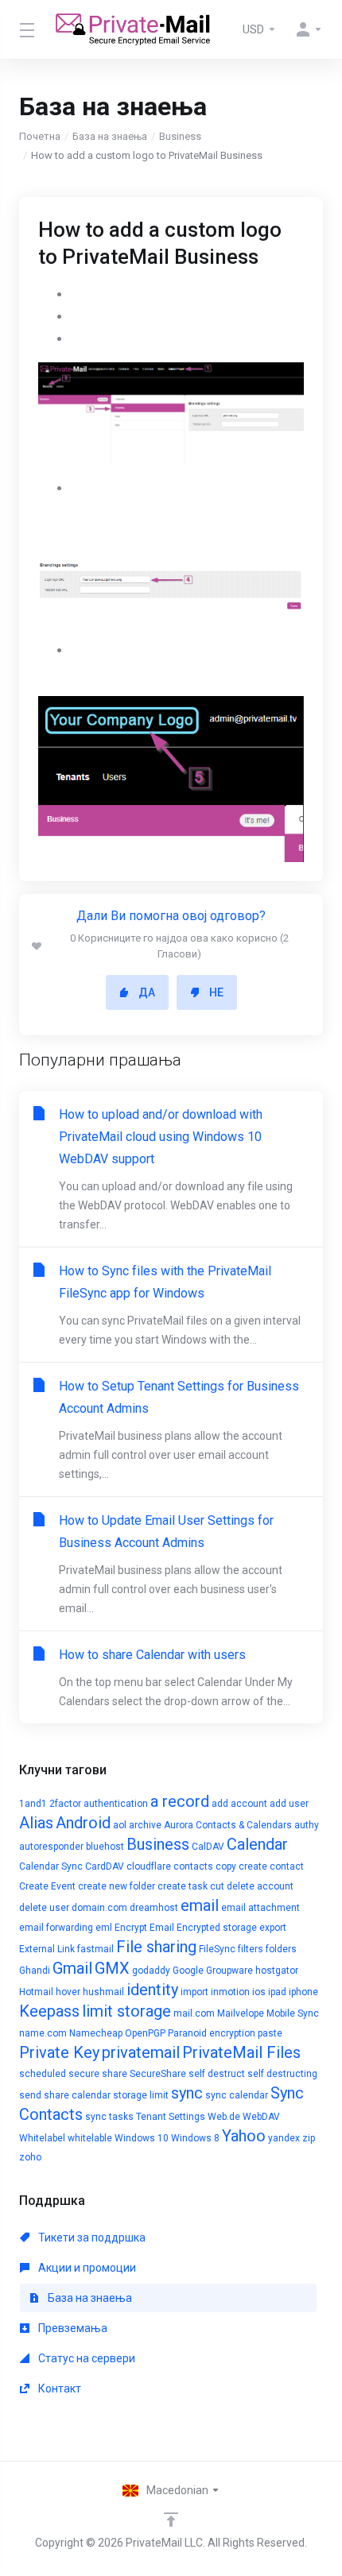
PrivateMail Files (241, 2052)
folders (281, 1949)
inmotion (230, 1992)
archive (145, 1825)
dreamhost (154, 1908)
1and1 (33, 1804)
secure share (98, 2074)
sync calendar (237, 2095)
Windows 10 (142, 2138)
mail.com (194, 2013)
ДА (147, 992)
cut (217, 1886)
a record (180, 1801)
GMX (112, 1968)
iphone (303, 1992)
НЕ (216, 992)
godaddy (151, 1971)
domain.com (99, 1908)
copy (226, 1866)
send (30, 2095)
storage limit (141, 2095)
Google (188, 1971)
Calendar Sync (51, 1866)
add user (289, 1804)
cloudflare (149, 1866)
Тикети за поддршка (91, 2238)
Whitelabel (42, 2138)
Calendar (257, 1844)
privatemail (141, 2052)
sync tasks (109, 2117)
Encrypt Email (144, 1928)
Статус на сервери (85, 2358)
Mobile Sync (293, 2013)
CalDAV (208, 1847)
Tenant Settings (171, 2117)
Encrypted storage (217, 1928)
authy (307, 1825)
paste (270, 2033)
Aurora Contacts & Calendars (228, 1825)
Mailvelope (241, 2013)
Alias (36, 1823)
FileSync (217, 1949)
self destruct (217, 2074)
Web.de (224, 2117)
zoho (30, 2157)
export (273, 1928)
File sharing (156, 1947)
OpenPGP (145, 2033)
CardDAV (105, 1866)
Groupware (229, 1971)
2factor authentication (99, 1804)
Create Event (47, 1886)
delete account (260, 1886)
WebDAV (261, 2117)
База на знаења (110, 136)
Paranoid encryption (212, 2033)
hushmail (103, 1992)
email (200, 1905)
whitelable (90, 2138)
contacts (193, 1866)
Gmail (72, 1968)
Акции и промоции (86, 2268)
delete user (44, 1908)
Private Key (59, 2052)
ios (259, 1992)
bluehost (105, 1847)
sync (187, 2093)
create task (183, 1886)
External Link (47, 1949)
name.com (43, 2033)
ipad (277, 1992)
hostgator (277, 1971)
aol (120, 1825)
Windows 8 (195, 2138)
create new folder (117, 1886)
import (194, 1992)
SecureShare (158, 2074)
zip (309, 2138)
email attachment (260, 1908)
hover (68, 1992)
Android (83, 1823)
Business (180, 136)
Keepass (49, 2011)
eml (104, 1928)
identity (152, 1990)
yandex (284, 2138)
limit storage (126, 2011)
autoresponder (51, 1847)
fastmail (95, 1949)
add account (239, 1804)
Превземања (72, 2328)
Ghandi (35, 1971)
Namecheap (96, 2033)
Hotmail (36, 1992)
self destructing (282, 2074)
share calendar (77, 2095)
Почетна (40, 136)
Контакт (58, 2388)
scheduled (43, 2074)
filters (251, 1949)
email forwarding (56, 1928)
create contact (271, 1866)
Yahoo (244, 2136)
